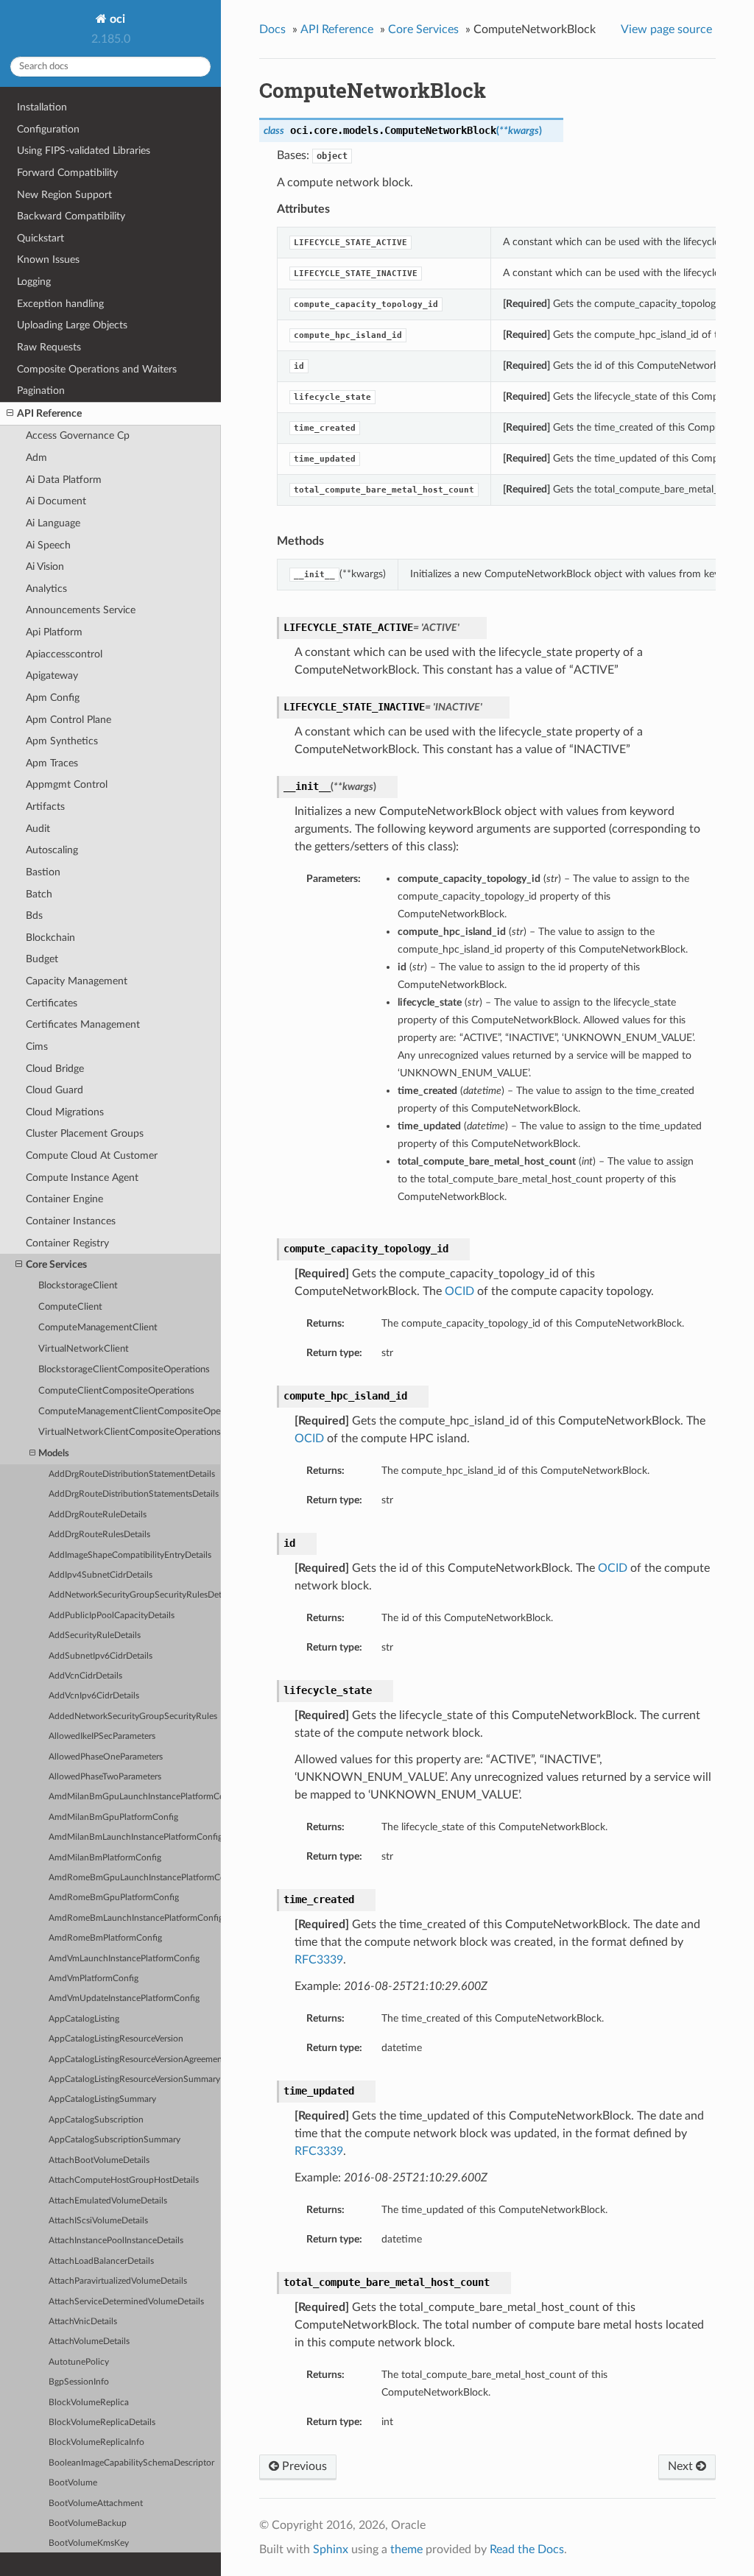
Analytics (46, 589)
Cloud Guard (54, 1090)
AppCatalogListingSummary (102, 2099)
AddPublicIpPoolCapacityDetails (112, 1616)
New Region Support (64, 195)
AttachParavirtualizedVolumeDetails (118, 2281)
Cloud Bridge (55, 1069)
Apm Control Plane (68, 720)
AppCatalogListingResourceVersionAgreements (135, 2060)
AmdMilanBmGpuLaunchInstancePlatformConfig (135, 1797)
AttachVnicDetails (83, 2322)
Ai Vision (45, 567)
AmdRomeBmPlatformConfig (105, 1938)
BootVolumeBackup (88, 2523)
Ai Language (53, 523)
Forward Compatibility (67, 173)
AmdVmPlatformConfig (94, 1979)
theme (406, 2549)
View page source (666, 29)
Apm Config (53, 698)
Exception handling (60, 304)
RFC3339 (319, 1960)
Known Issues (48, 260)
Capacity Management (77, 981)
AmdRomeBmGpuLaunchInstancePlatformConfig (135, 1878)
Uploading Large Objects (72, 325)
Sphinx (331, 2549)
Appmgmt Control (67, 784)
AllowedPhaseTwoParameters (105, 1777)
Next (682, 2466)
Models (54, 1454)
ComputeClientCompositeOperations (116, 1391)
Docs (272, 29)
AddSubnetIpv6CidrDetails (101, 1656)
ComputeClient (70, 1307)
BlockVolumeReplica (89, 2403)
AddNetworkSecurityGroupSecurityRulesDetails (135, 1595)
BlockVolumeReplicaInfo (96, 2442)
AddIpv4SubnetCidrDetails (101, 1575)
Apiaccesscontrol (64, 654)
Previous (303, 2466)
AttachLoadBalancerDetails (101, 2261)
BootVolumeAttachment (96, 2503)
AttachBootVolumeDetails (99, 2160)
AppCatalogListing (84, 2019)
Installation (42, 107)
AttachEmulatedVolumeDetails (108, 2201)
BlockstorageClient (78, 1286)
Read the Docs (527, 2549)
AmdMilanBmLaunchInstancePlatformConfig (135, 1837)
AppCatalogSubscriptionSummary (114, 2140)
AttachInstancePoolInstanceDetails (116, 2241)
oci (116, 19)
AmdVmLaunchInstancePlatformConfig (124, 1959)
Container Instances (71, 1221)
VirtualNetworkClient (84, 1349)
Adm (36, 458)
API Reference (49, 413)
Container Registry (67, 1243)
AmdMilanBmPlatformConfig (105, 1858)
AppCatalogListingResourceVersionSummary (134, 2079)
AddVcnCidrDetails (85, 1676)
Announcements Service (81, 610)
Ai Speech (48, 545)
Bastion (43, 872)
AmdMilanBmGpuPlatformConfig (113, 1817)
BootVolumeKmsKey (89, 2543)
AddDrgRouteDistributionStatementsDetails (134, 1494)
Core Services (56, 1264)
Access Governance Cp (78, 435)
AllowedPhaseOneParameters (106, 1757)
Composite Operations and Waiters (97, 369)
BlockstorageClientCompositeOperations (124, 1370)
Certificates (52, 1003)
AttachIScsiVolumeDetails (98, 2221)
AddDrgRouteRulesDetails (99, 1535)
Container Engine (64, 1199)
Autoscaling (52, 850)
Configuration (48, 129)
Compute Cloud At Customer (92, 1155)
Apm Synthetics (62, 741)
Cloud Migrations (65, 1112)
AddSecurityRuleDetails (95, 1635)
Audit (38, 829)
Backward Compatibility (71, 216)
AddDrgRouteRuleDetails (98, 1515)
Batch (39, 894)
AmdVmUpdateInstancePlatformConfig (124, 1998)
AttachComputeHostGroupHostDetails (124, 2180)
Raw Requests (49, 347)
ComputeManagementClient (98, 1328)
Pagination (41, 391)
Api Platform (54, 632)
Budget (42, 959)
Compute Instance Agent (82, 1178)
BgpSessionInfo (79, 2382)
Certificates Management (83, 1024)
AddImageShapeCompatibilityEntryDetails (130, 1555)
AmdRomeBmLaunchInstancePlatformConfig (135, 1918)
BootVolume (73, 2483)
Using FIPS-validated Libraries (84, 151)
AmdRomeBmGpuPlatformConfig (114, 1898)
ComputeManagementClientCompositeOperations (130, 1412)
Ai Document (56, 501)
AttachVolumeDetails (89, 2342)
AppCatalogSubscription (96, 2120)
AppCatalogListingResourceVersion (116, 2039)
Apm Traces (52, 763)
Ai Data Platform (64, 480)
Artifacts (45, 807)
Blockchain (50, 938)
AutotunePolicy (79, 2362)
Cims (37, 1047)
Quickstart (40, 238)
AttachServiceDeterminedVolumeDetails (126, 2302)
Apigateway (52, 675)
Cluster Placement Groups (85, 1133)
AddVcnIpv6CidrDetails (94, 1696)
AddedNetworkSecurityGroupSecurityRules (133, 1716)
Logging (34, 282)
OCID (459, 1291)
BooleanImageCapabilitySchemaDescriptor (131, 2463)
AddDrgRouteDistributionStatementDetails (132, 1474)
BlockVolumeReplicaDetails (102, 2423)
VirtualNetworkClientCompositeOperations (130, 1432)
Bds (34, 915)
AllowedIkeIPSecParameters (102, 1736)
